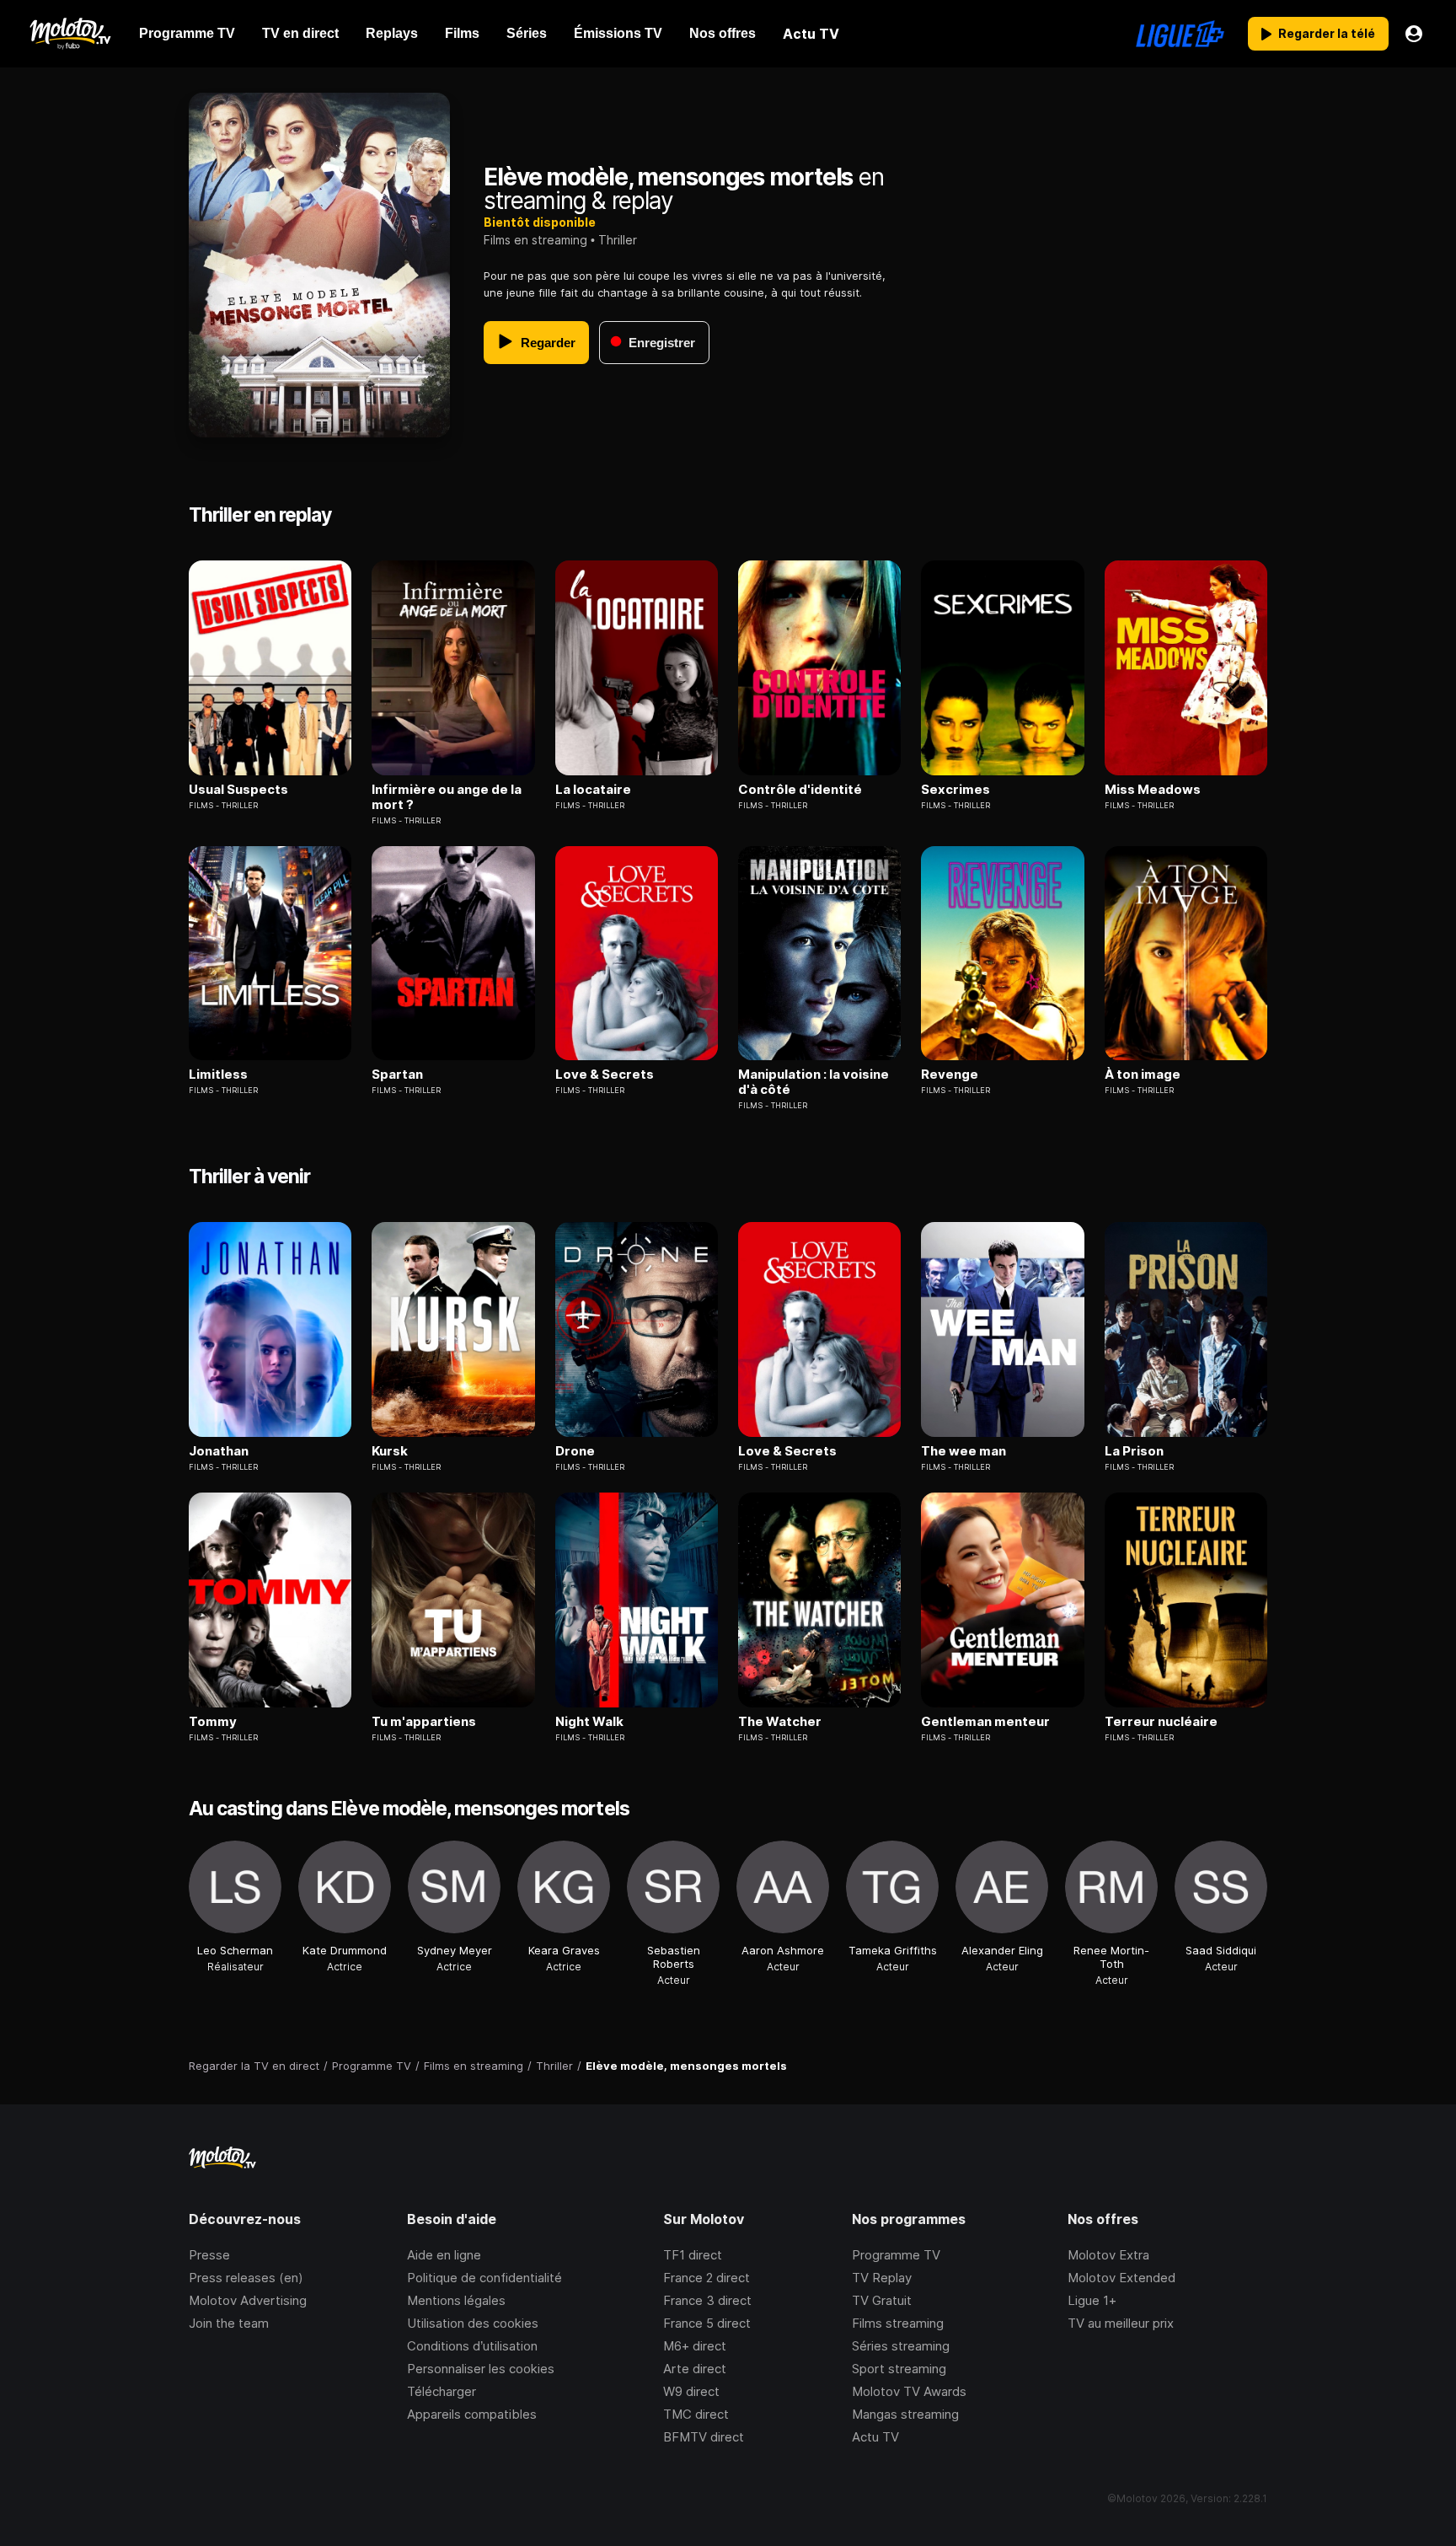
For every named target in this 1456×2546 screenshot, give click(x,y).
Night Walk (589, 1722)
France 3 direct (707, 2300)
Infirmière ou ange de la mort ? (447, 797)
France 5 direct (707, 2323)
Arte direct (695, 2369)
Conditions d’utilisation (472, 2346)
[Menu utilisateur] (1414, 34)
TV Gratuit (882, 2300)
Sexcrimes (955, 790)
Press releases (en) (246, 2278)
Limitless (218, 1075)
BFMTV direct (704, 2437)
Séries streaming (901, 2346)
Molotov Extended (1121, 2278)
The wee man (964, 1451)
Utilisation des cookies (473, 2323)
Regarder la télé (1327, 33)
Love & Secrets (605, 1075)
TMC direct (696, 2414)
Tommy (213, 1722)
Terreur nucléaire (1161, 1722)
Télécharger (442, 2391)
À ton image (1143, 1075)
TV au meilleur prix (1121, 2323)
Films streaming (898, 2323)
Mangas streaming (905, 2414)
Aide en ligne (444, 2255)
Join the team (229, 2323)
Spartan (397, 1075)
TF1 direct (693, 2255)
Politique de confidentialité (484, 2278)
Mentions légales (456, 2300)
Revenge (950, 1075)
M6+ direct (695, 2346)
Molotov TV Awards (909, 2391)
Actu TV (875, 2437)
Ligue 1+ (1092, 2300)
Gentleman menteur (985, 1722)
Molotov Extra (1108, 2255)
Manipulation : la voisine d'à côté (814, 1082)
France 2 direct (707, 2278)
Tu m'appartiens (424, 1722)
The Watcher (780, 1722)
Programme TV (896, 2255)
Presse (209, 2255)
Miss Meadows (1153, 790)
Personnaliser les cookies (481, 2369)
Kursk (390, 1451)
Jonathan (219, 1451)
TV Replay (882, 2278)
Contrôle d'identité (800, 790)
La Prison (1134, 1451)
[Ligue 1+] (1180, 34)
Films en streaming (535, 240)
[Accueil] (70, 34)
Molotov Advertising (248, 2300)
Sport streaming (899, 2369)
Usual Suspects (238, 790)
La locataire (593, 790)
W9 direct (691, 2391)
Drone (575, 1451)
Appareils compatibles (472, 2414)
